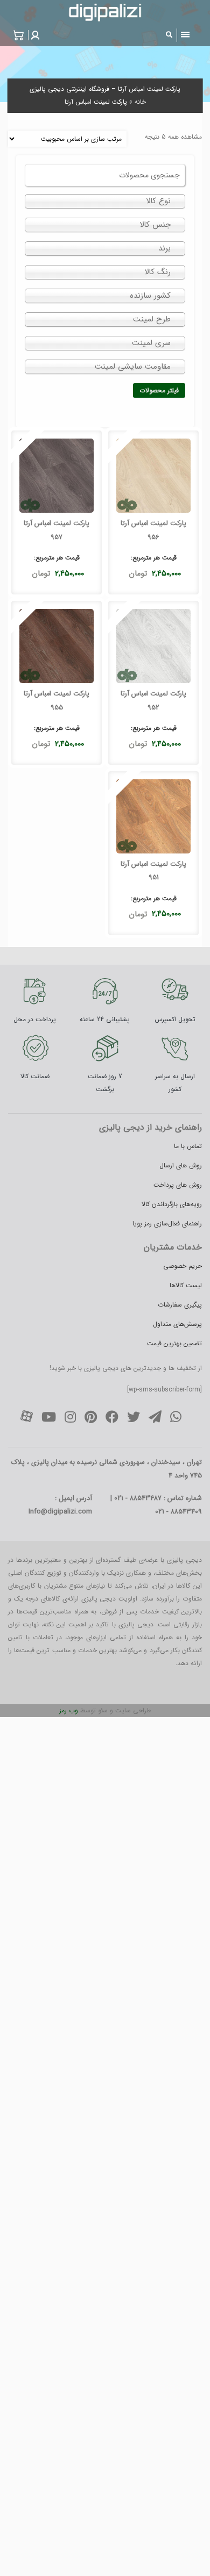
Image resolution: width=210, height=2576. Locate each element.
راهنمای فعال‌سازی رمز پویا (167, 1224)
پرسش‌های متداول (177, 1324)
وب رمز (69, 1710)
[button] (34, 35)
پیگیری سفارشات (180, 1305)
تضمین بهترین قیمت (174, 1343)
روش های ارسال (181, 1165)
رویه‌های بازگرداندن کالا (172, 1204)
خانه (140, 102)
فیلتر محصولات (159, 390)
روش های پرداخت (178, 1185)
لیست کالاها (186, 1285)
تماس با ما (188, 1146)
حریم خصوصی (183, 1266)
